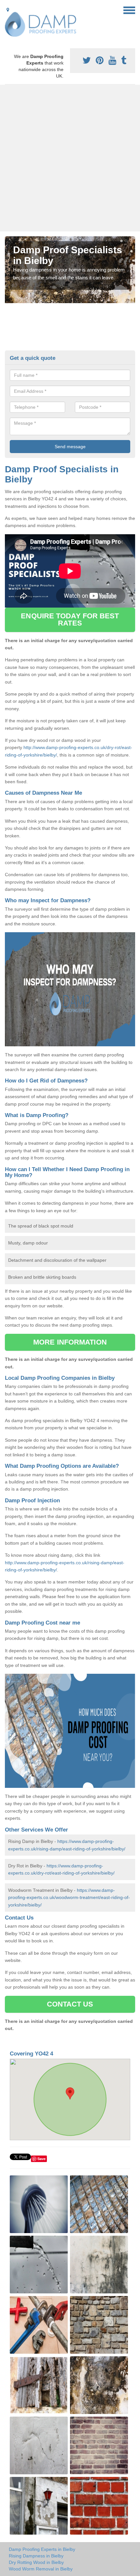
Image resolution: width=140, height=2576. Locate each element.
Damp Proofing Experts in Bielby (42, 2549)
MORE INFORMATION (70, 1342)
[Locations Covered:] (8, 10)
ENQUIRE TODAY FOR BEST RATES (70, 619)
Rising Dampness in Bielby (36, 2556)
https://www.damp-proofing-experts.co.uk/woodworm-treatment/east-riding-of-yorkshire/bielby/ (69, 1898)
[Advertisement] (70, 158)
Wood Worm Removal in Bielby (41, 2569)
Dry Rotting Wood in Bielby (36, 2562)
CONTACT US (70, 2004)
